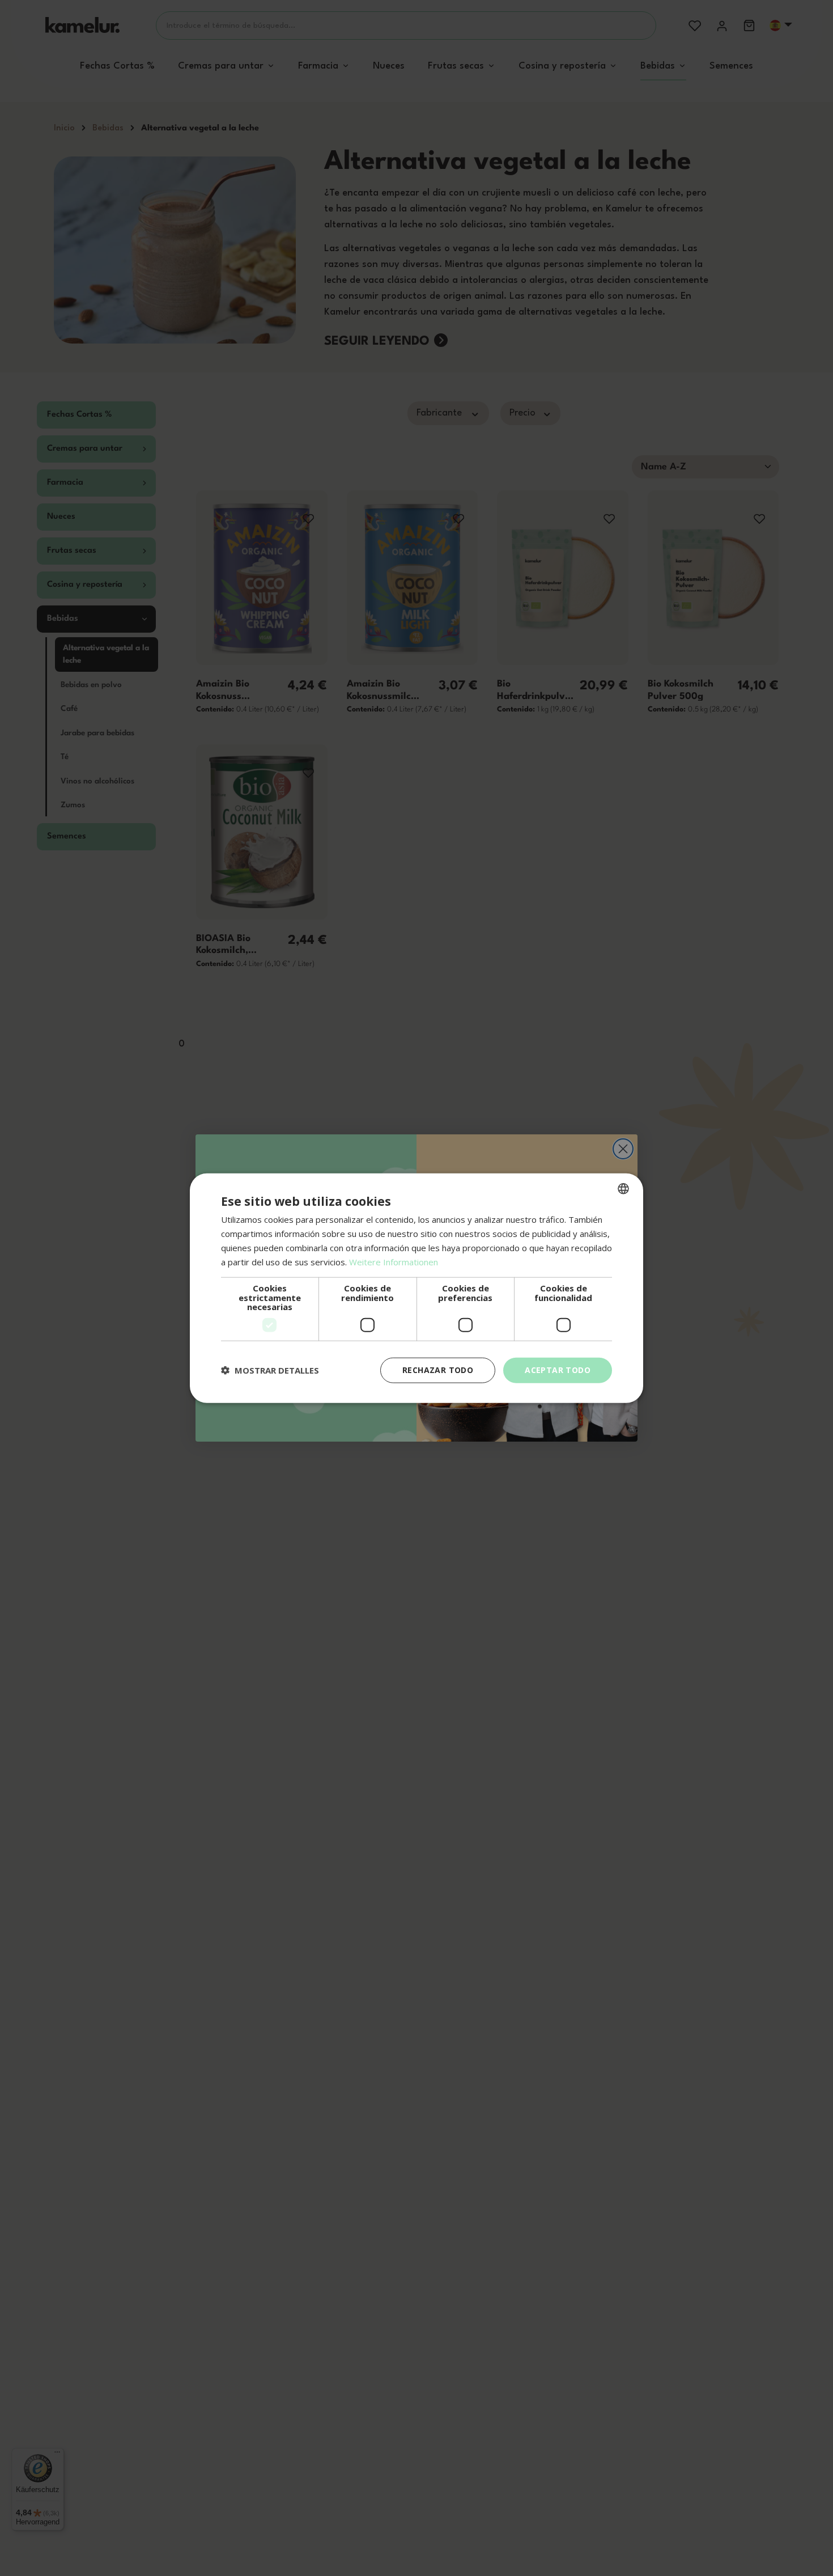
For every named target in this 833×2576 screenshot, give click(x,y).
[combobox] (623, 1189)
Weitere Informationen (394, 1261)
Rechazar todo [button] (438, 1370)
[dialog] (416, 1288)
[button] (270, 1370)
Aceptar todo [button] (558, 1370)
